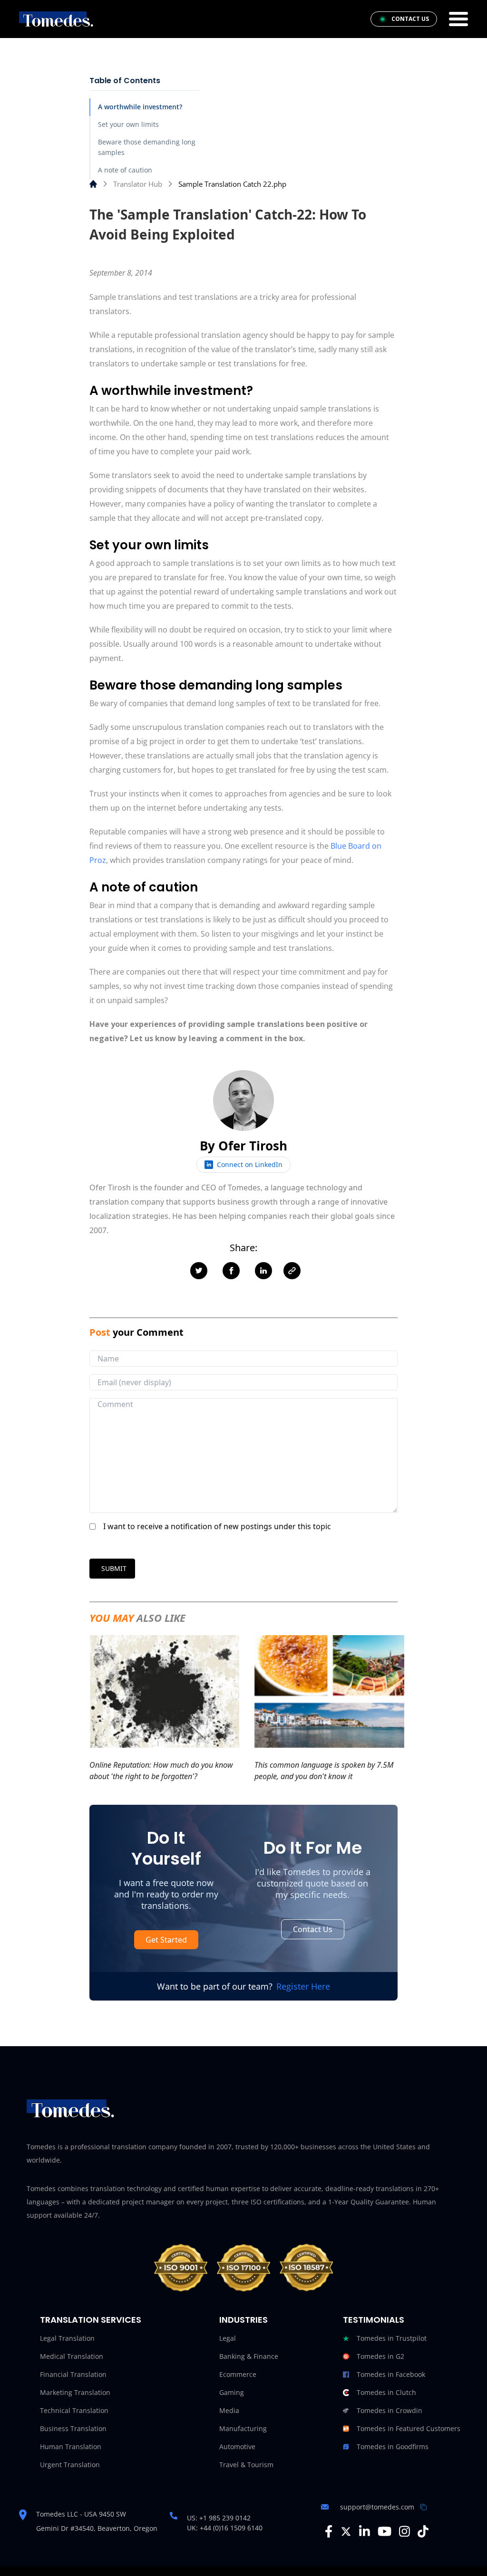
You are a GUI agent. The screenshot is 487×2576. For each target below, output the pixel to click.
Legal (228, 2338)
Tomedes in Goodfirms (393, 2447)
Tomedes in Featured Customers (409, 2428)
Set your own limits (128, 124)
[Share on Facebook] (231, 1271)
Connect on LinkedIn (250, 1164)
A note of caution (125, 170)
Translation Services (91, 2320)
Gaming (232, 2392)
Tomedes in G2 (380, 2356)
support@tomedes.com (377, 2507)
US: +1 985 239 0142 (219, 2518)
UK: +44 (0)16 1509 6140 (225, 2528)
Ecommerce (238, 2374)
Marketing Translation (75, 2392)
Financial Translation (73, 2374)
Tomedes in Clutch (386, 2392)
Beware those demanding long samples (147, 147)
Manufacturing (243, 2428)
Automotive (237, 2447)
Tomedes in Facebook (391, 2374)
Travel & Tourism (246, 2465)
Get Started (166, 1940)
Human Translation (71, 2447)
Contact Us (313, 1929)
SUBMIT (114, 1568)
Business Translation (73, 2428)
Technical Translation (74, 2410)
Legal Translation (67, 2338)
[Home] (93, 184)
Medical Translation (72, 2356)
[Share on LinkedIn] (263, 1271)
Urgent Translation (70, 2465)
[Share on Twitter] (199, 1271)
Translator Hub (138, 184)
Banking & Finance (249, 2356)
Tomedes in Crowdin (390, 2410)
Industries (243, 2320)
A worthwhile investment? (140, 107)
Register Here (303, 1986)
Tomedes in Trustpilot (392, 2338)
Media (229, 2410)
